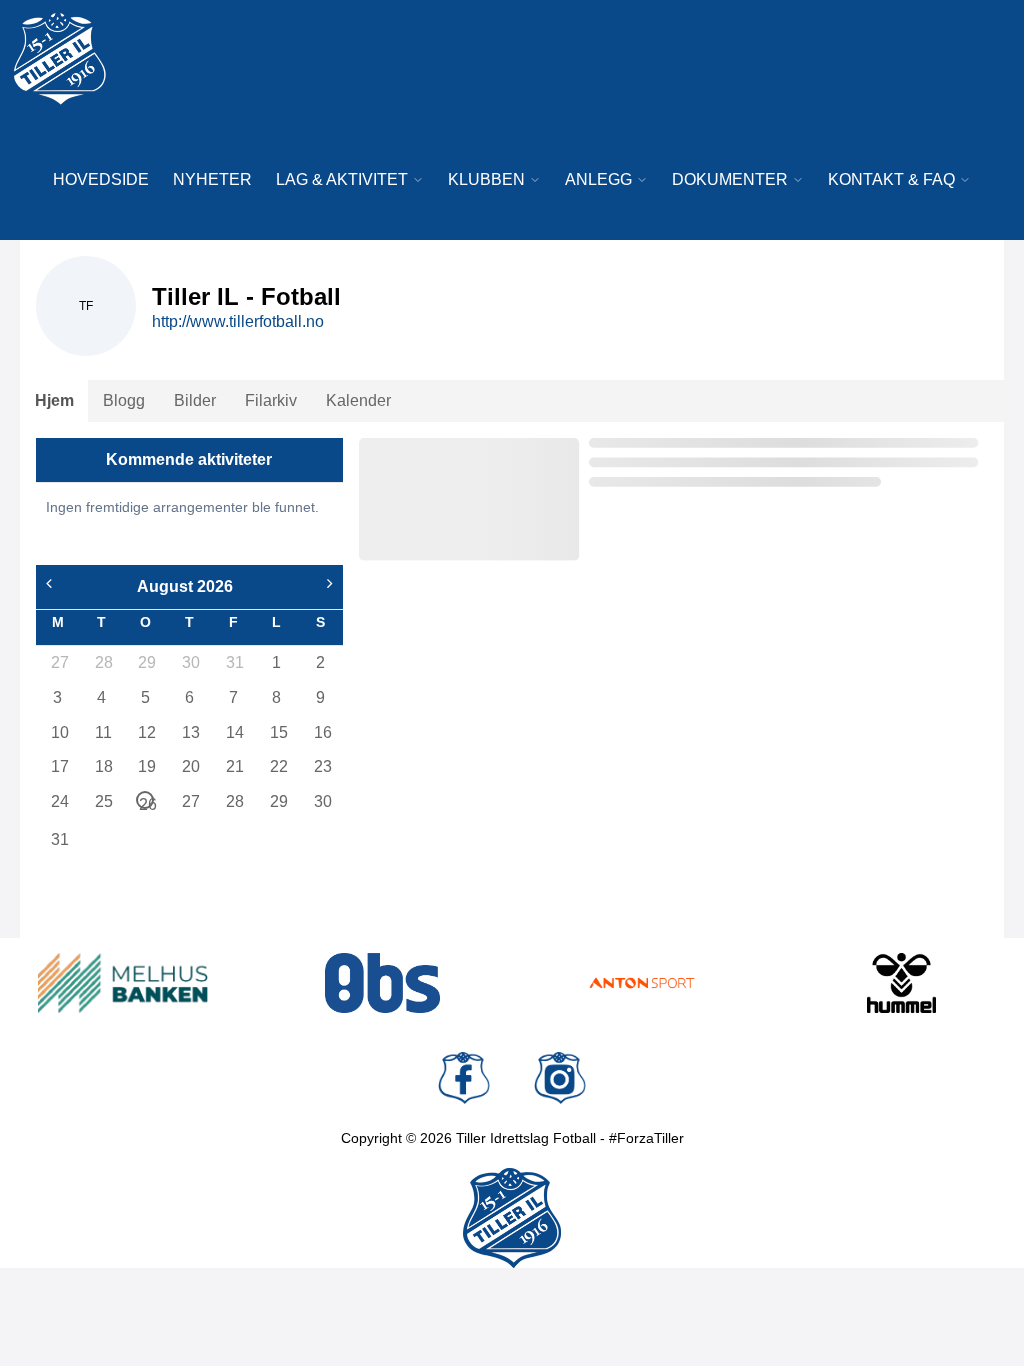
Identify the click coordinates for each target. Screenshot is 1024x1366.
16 (322, 732)
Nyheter (212, 179)
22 (278, 766)
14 (234, 732)
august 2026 (185, 586)
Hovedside (101, 179)
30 (190, 662)
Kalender (358, 400)
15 (278, 732)
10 (59, 732)
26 (146, 802)
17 (59, 766)
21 (234, 766)
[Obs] (383, 983)
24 (59, 801)
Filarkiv (271, 400)
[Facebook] (464, 1078)
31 (234, 662)
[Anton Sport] (642, 983)
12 (146, 732)
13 (190, 732)
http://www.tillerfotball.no (238, 321)
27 (59, 662)
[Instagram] (560, 1078)
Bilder (195, 400)
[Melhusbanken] (123, 983)
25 (103, 801)
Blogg (124, 400)
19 (146, 766)
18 (103, 766)
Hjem (54, 400)
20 (190, 766)
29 (146, 662)
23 (322, 766)
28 (103, 662)
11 (103, 732)
